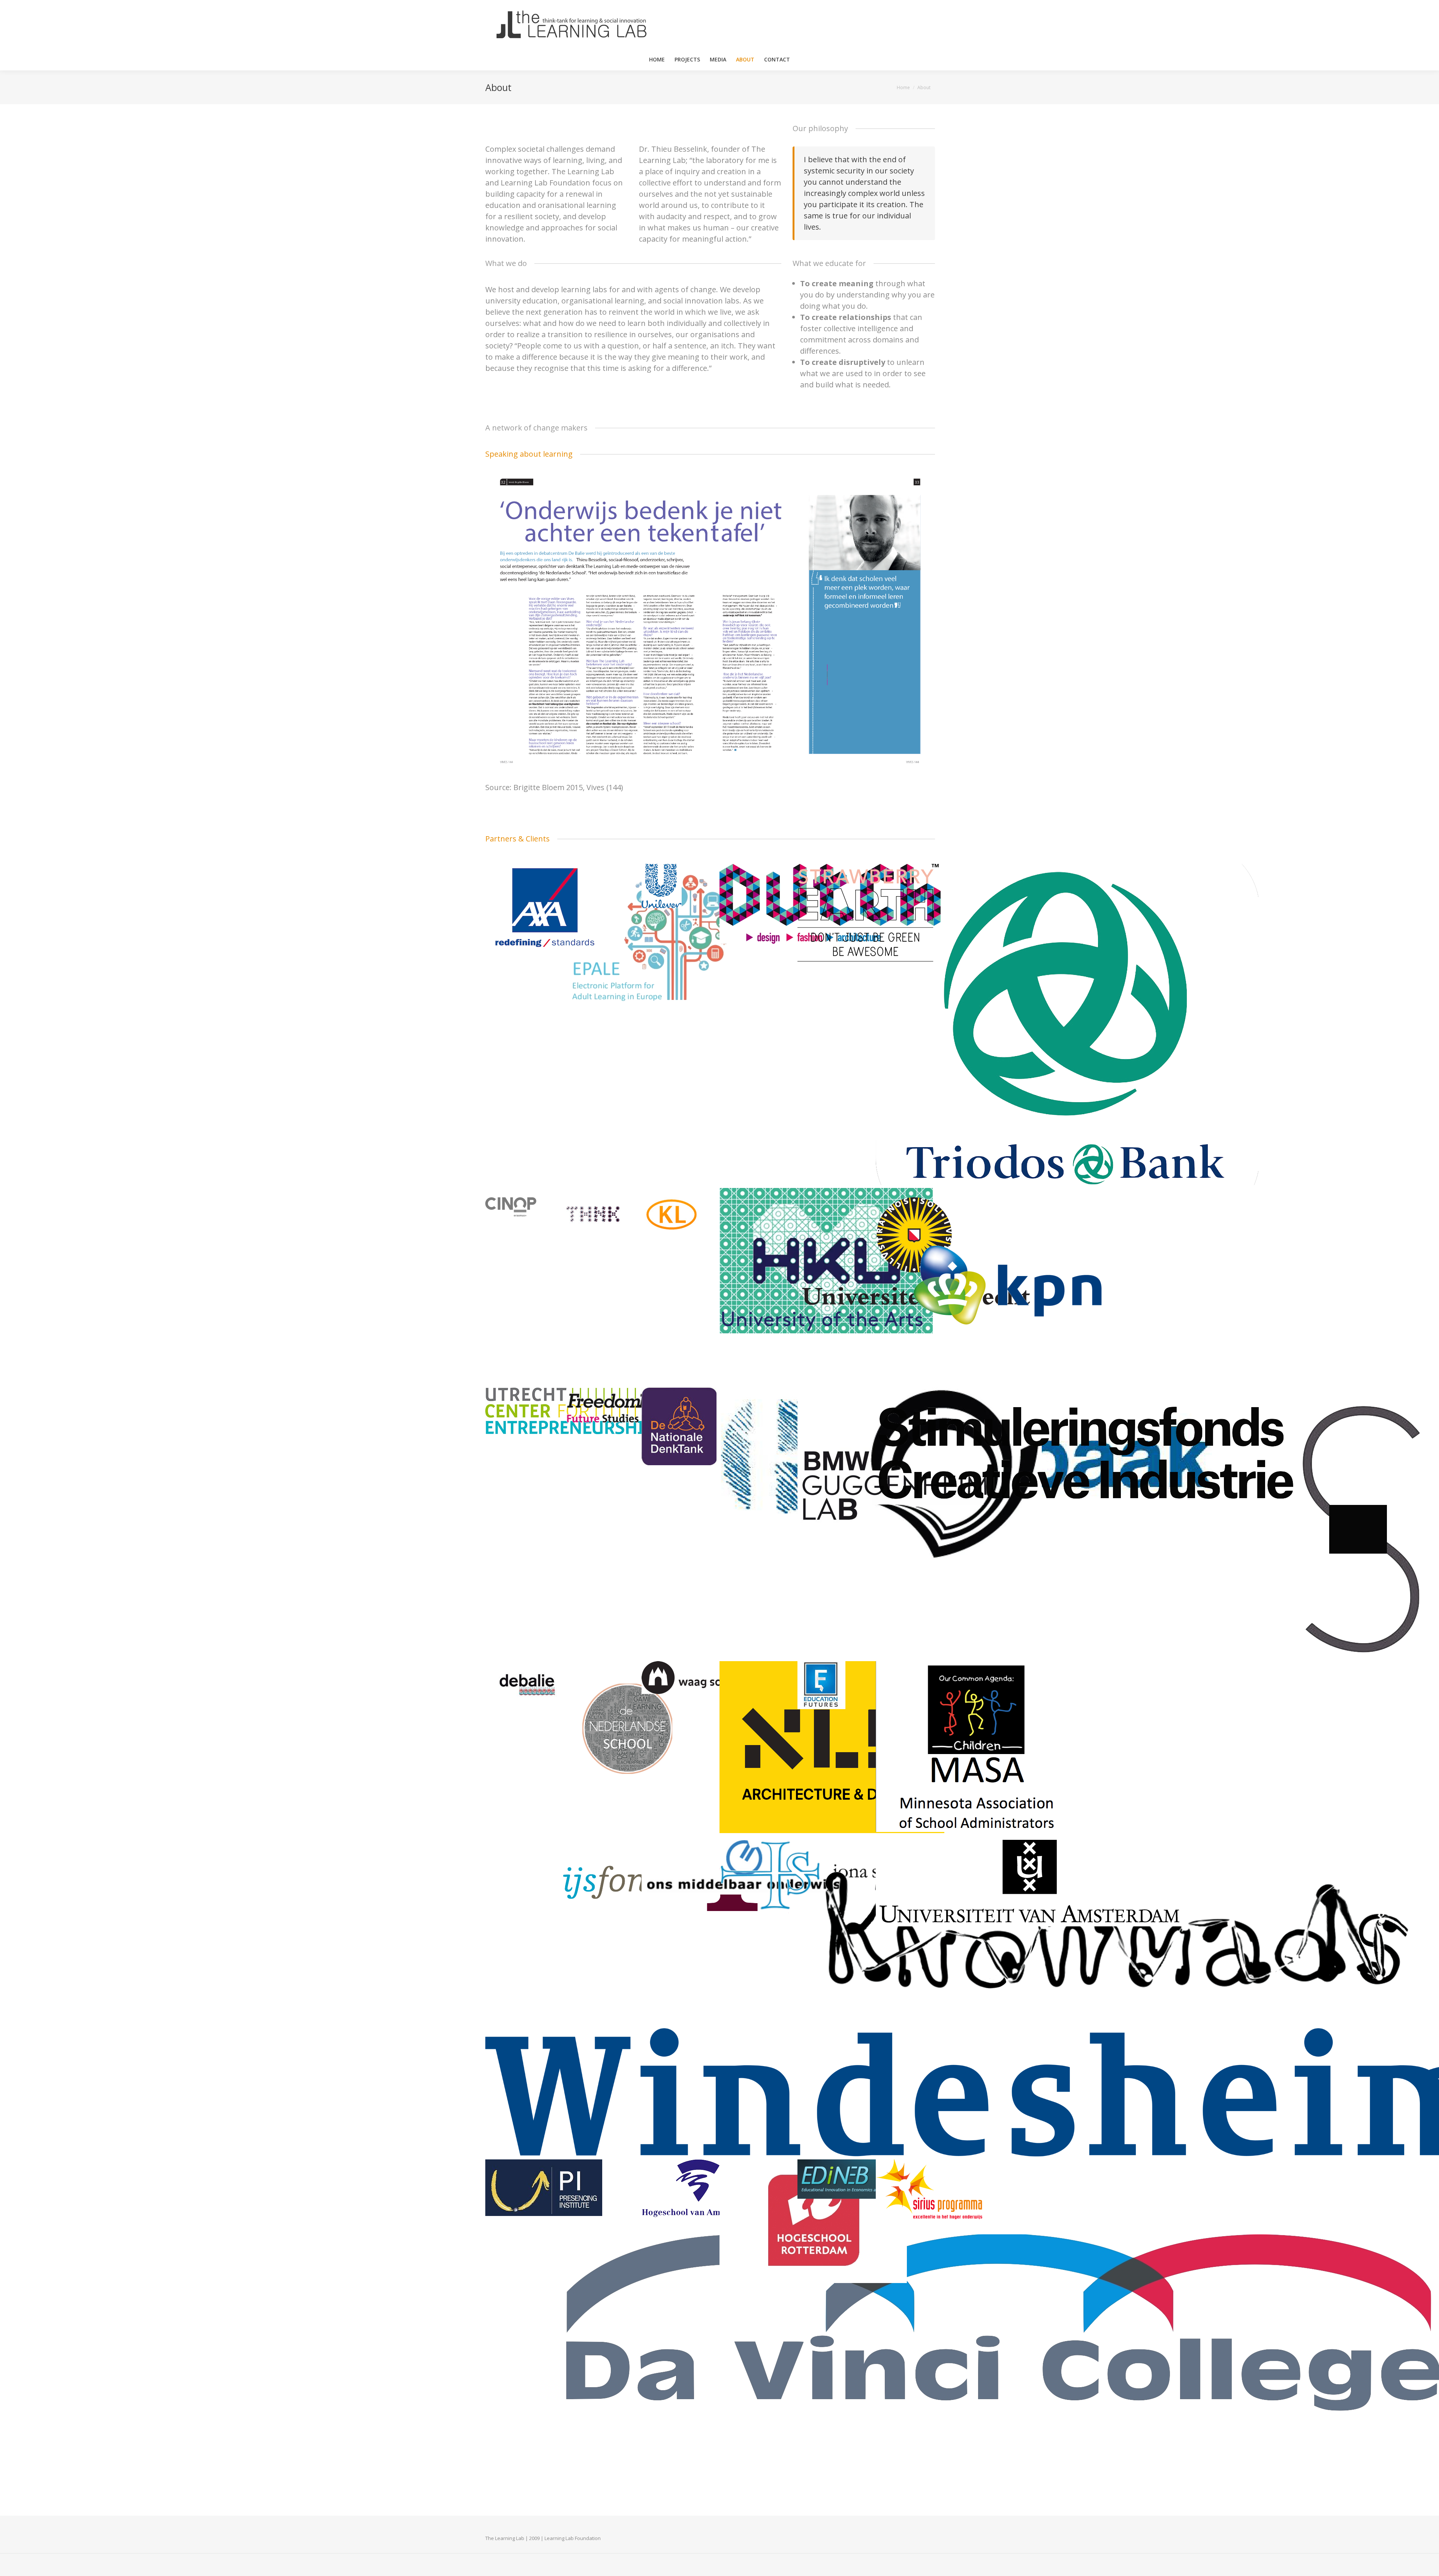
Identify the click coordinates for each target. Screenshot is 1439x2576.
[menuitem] (657, 60)
